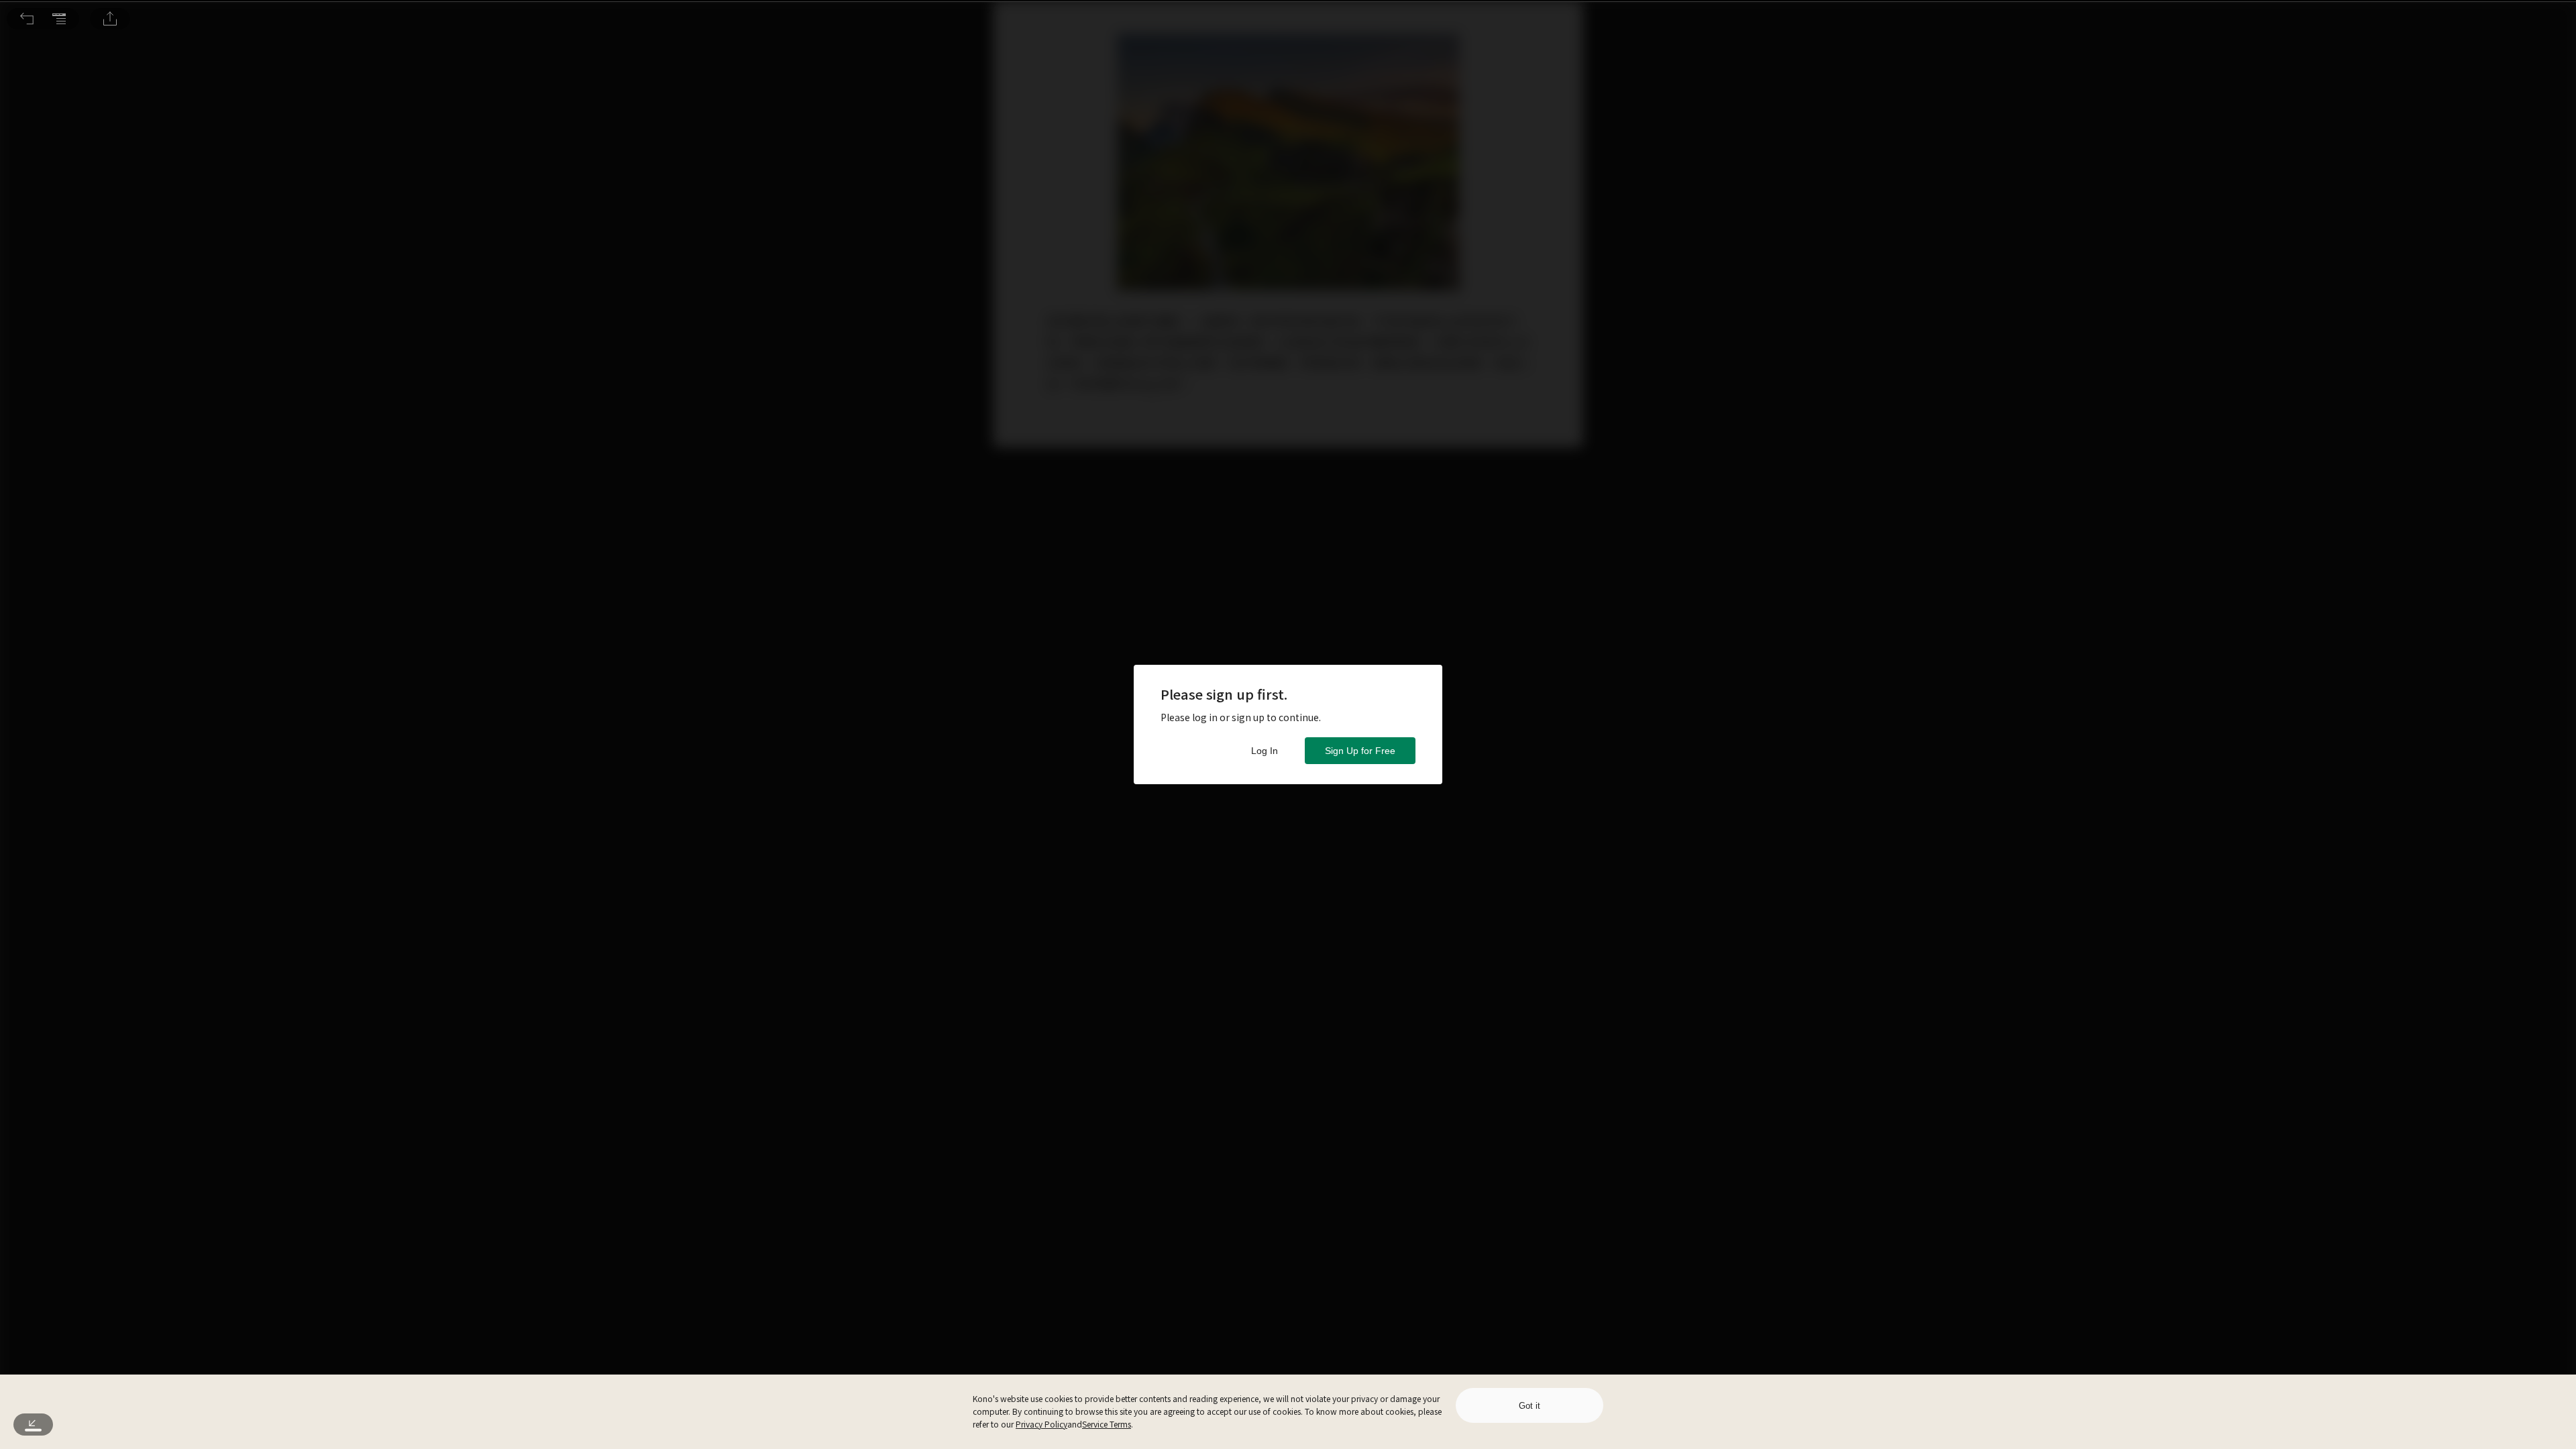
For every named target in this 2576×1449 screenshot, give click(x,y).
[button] (27, 19)
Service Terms (1107, 1424)
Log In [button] (1265, 751)
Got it (1529, 1406)
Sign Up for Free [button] (1360, 751)
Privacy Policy (1041, 1424)
